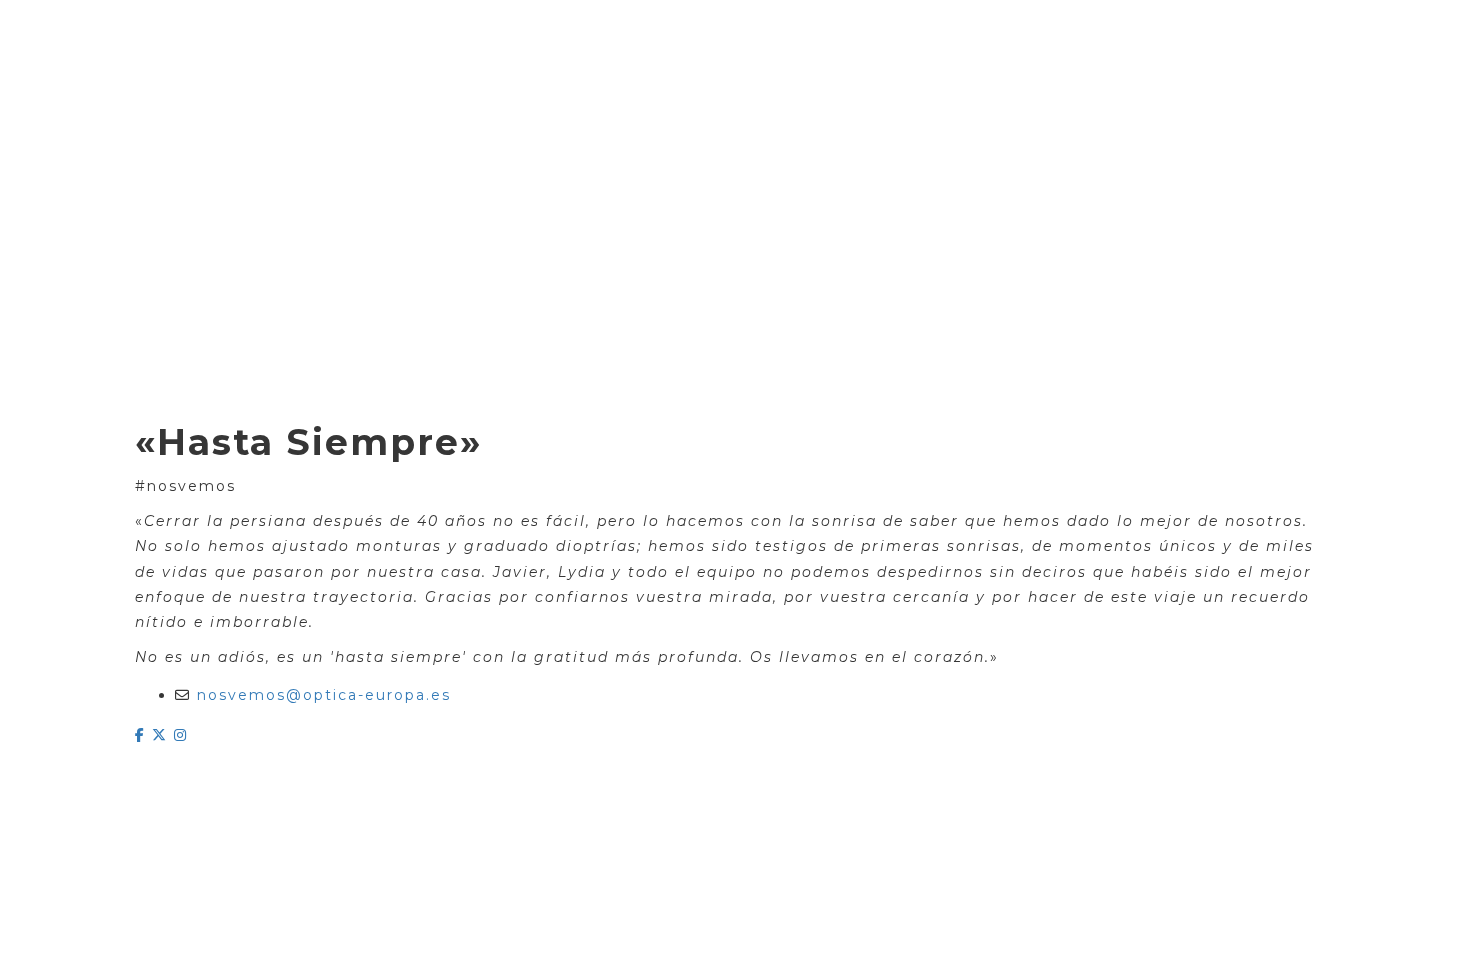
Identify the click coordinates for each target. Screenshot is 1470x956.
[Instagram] (181, 735)
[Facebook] (143, 735)
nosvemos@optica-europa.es (324, 695)
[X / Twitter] (163, 735)
